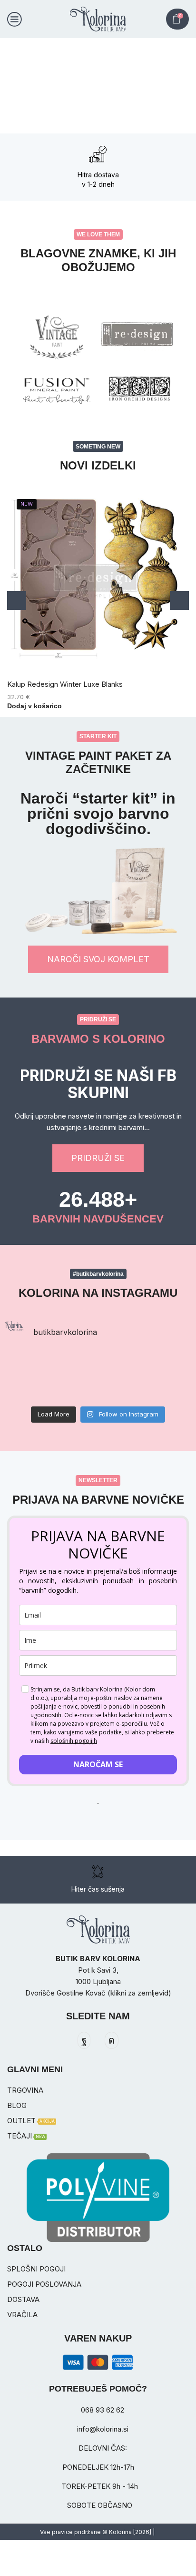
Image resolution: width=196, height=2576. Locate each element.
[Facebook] (84, 2040)
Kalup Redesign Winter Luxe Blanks (65, 684)
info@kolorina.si (103, 2429)
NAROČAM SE (98, 1764)
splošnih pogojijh (74, 1741)
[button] (11, 86)
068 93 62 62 (103, 2410)
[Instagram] (112, 2040)
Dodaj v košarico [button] (34, 706)
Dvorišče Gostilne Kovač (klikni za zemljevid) (98, 1993)
